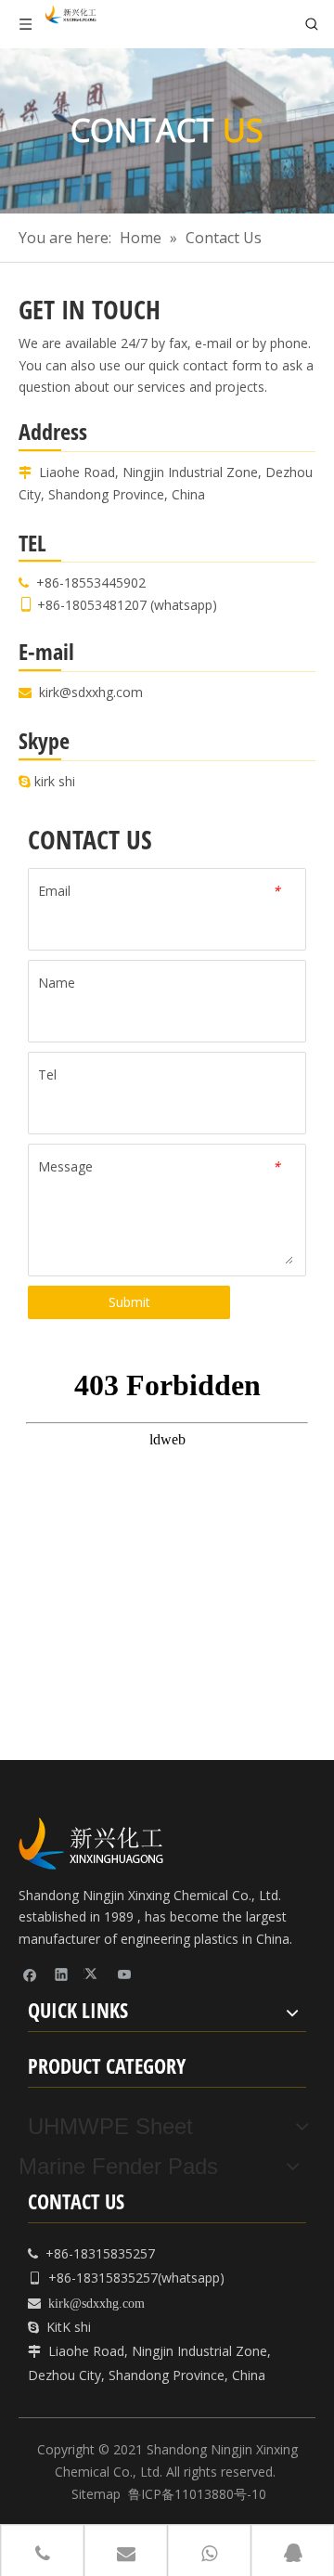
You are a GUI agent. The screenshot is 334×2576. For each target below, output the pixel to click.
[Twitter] (93, 1974)
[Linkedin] (62, 1974)
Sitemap (96, 2494)
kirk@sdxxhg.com (91, 692)
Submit (129, 1302)
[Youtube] (125, 1974)
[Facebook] (30, 1974)
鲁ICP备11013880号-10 (197, 2494)
